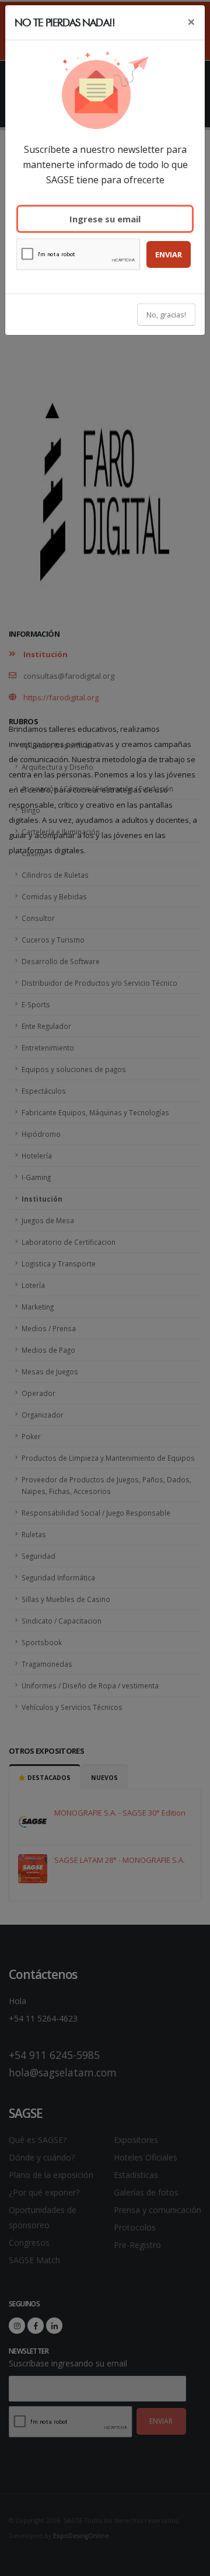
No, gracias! (166, 315)
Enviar (169, 254)
